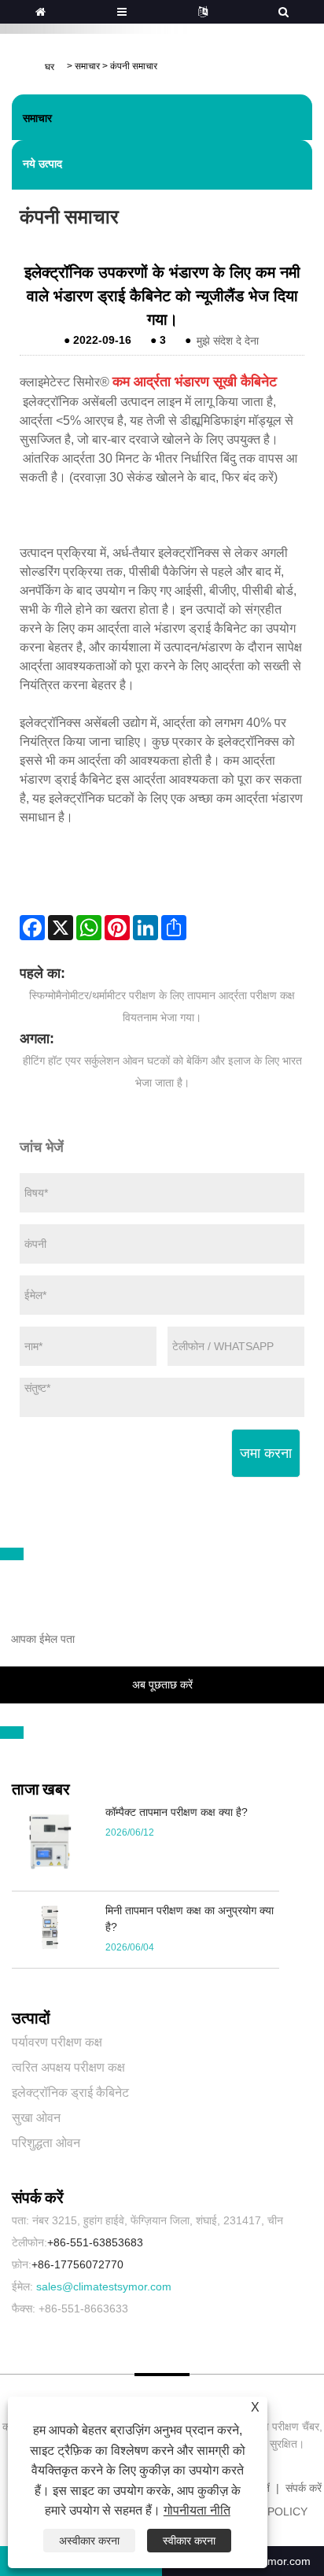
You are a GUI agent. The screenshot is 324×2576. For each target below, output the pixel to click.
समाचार (87, 66)
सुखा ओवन (36, 2118)
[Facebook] (32, 928)
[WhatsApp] (89, 928)
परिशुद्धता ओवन (46, 2143)
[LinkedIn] (145, 928)
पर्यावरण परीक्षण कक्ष (57, 2042)
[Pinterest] (117, 928)
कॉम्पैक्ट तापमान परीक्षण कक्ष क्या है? (177, 1812)
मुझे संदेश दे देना (228, 340)
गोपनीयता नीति (197, 2510)
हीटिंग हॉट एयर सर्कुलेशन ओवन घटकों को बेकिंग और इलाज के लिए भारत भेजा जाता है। (162, 1072)
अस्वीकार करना (89, 2541)
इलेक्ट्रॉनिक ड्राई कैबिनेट (70, 2093)
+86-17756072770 (77, 2264)
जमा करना (266, 1453)
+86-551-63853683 (95, 2242)
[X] (61, 928)
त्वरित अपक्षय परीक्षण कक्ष (68, 2067)
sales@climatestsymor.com (104, 2286)
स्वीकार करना (189, 2541)
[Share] (174, 928)
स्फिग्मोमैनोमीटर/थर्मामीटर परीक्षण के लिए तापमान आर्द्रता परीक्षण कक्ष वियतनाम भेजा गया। (162, 1006)
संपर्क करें (304, 2488)
